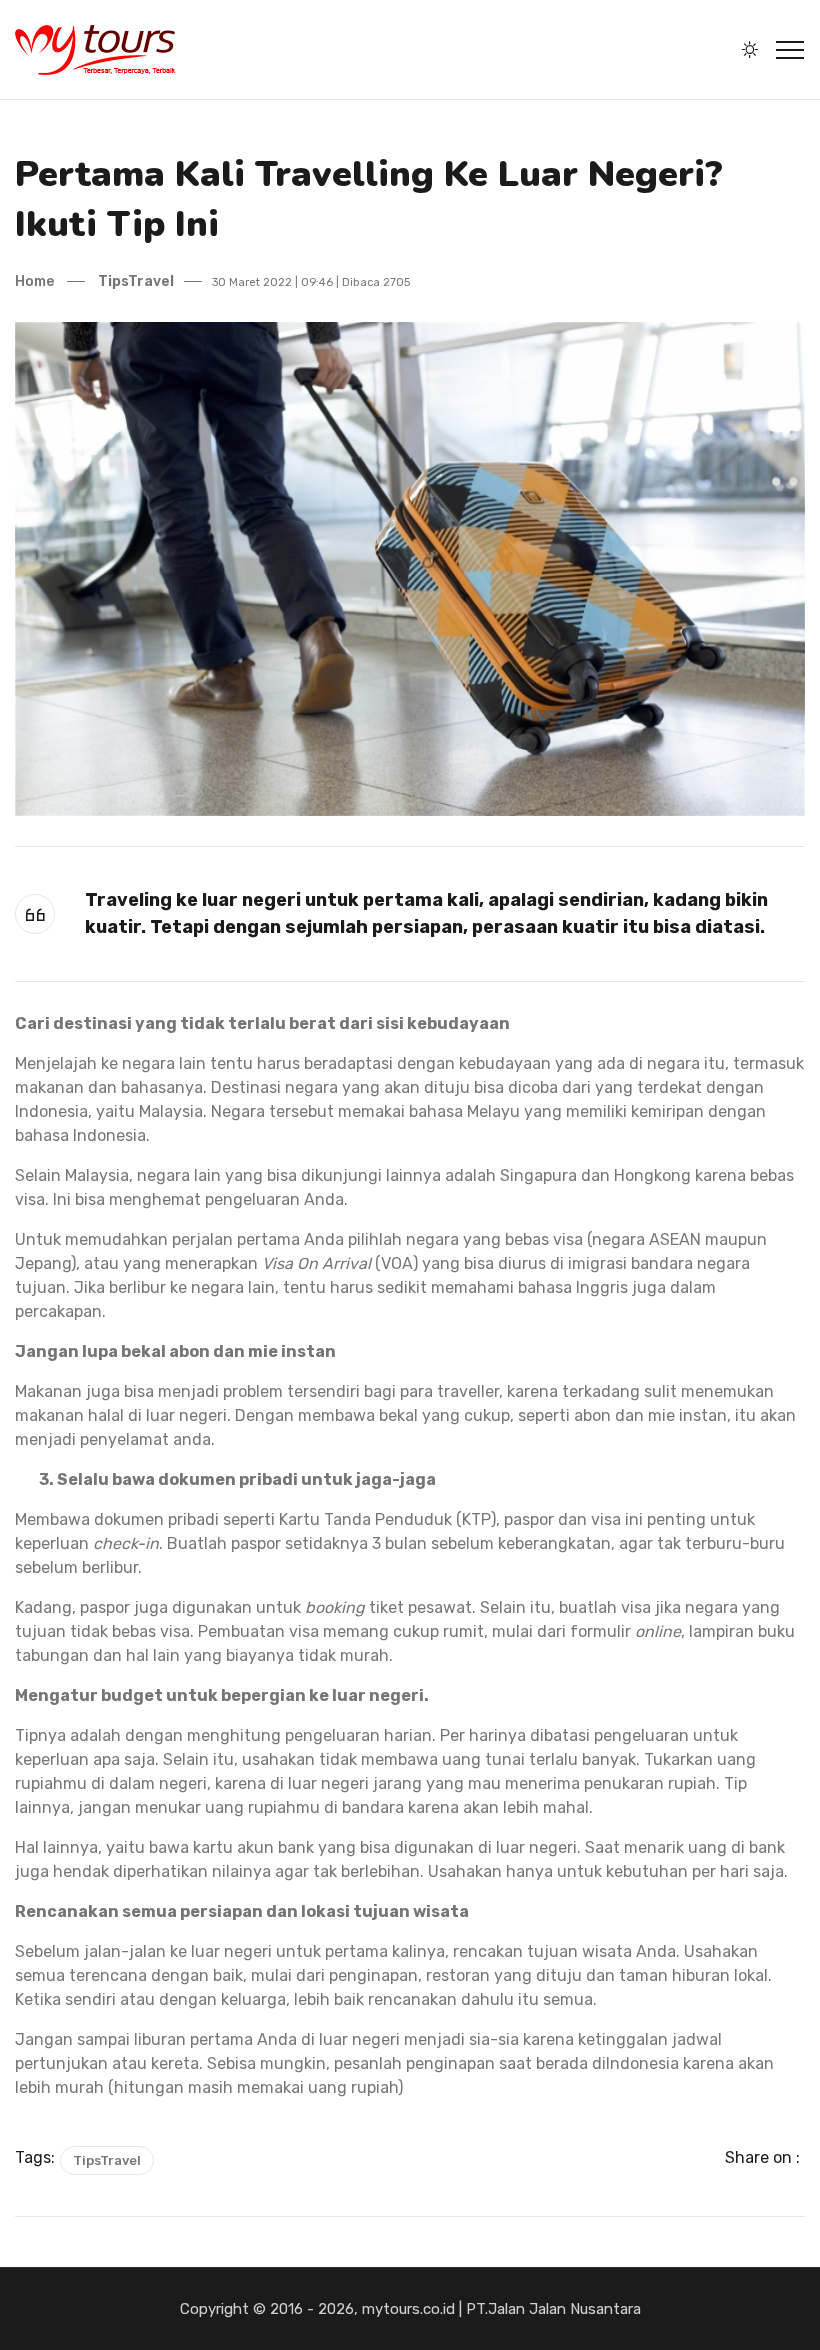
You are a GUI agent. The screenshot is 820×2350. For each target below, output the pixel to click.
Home (34, 281)
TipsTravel (134, 281)
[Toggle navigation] (790, 50)
